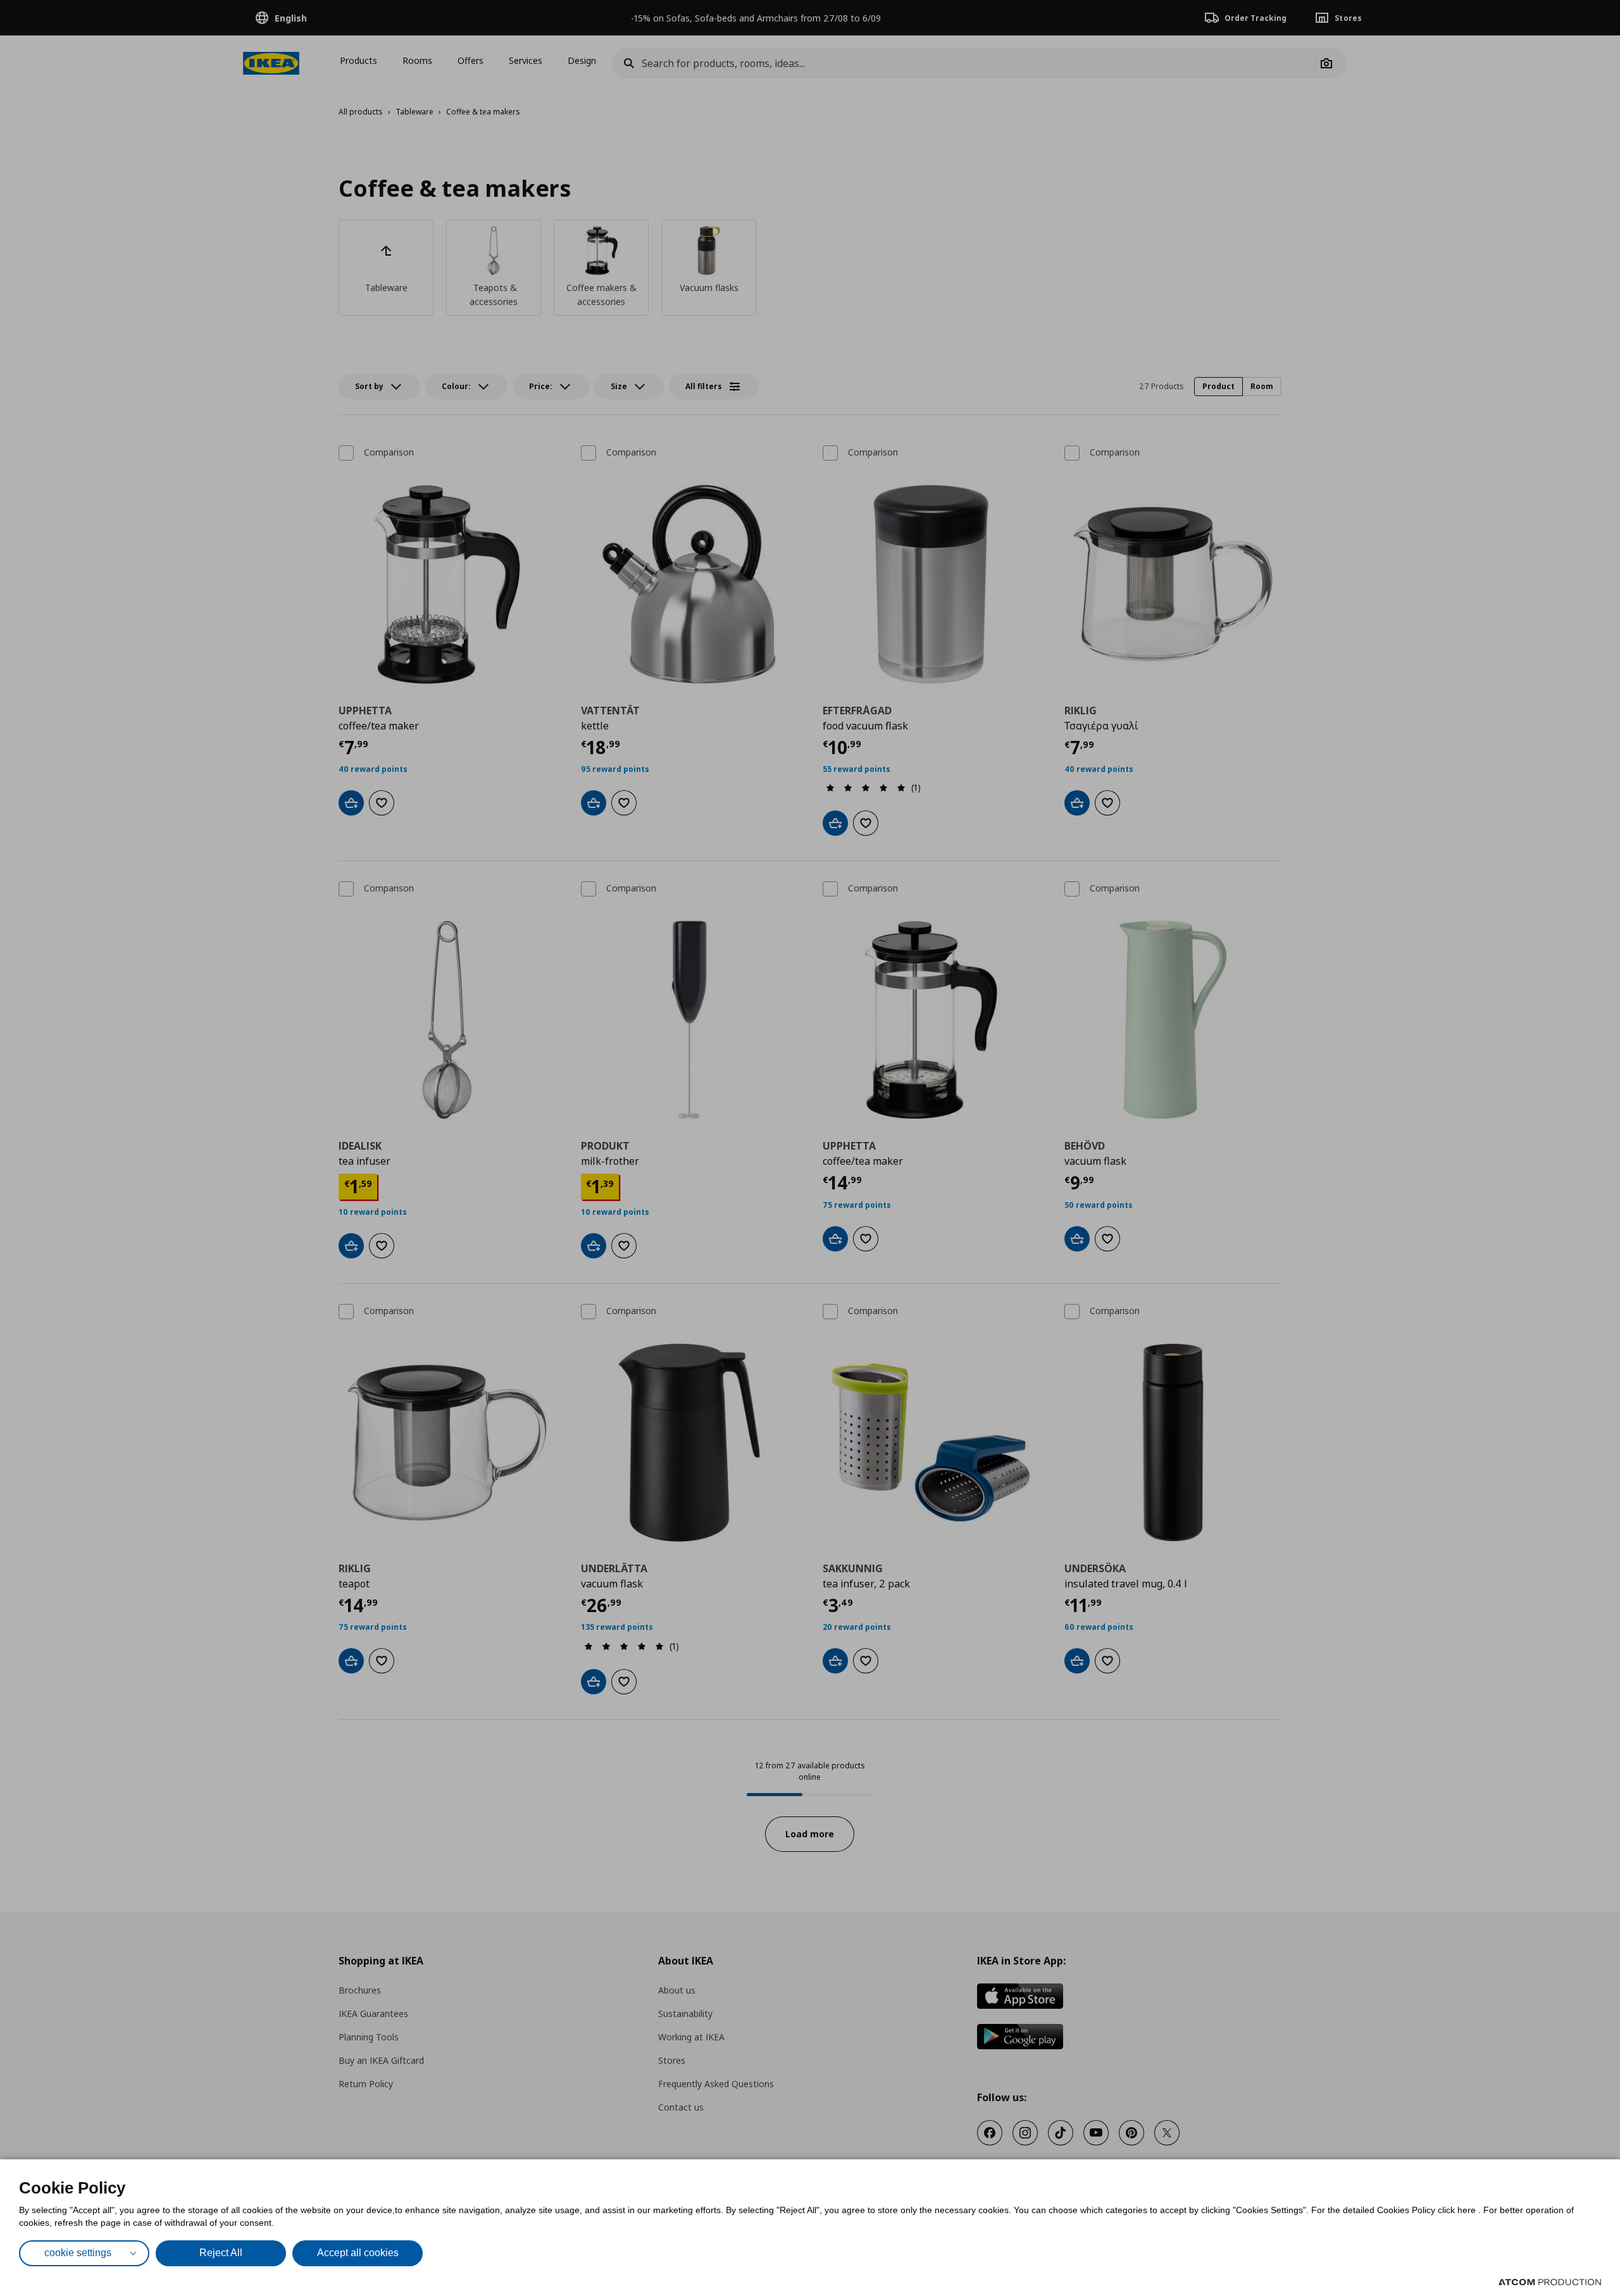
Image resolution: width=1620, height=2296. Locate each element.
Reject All (221, 2253)
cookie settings (78, 2253)
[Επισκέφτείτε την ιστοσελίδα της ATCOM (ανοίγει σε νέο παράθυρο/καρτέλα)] (1550, 2282)
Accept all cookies (358, 2253)
